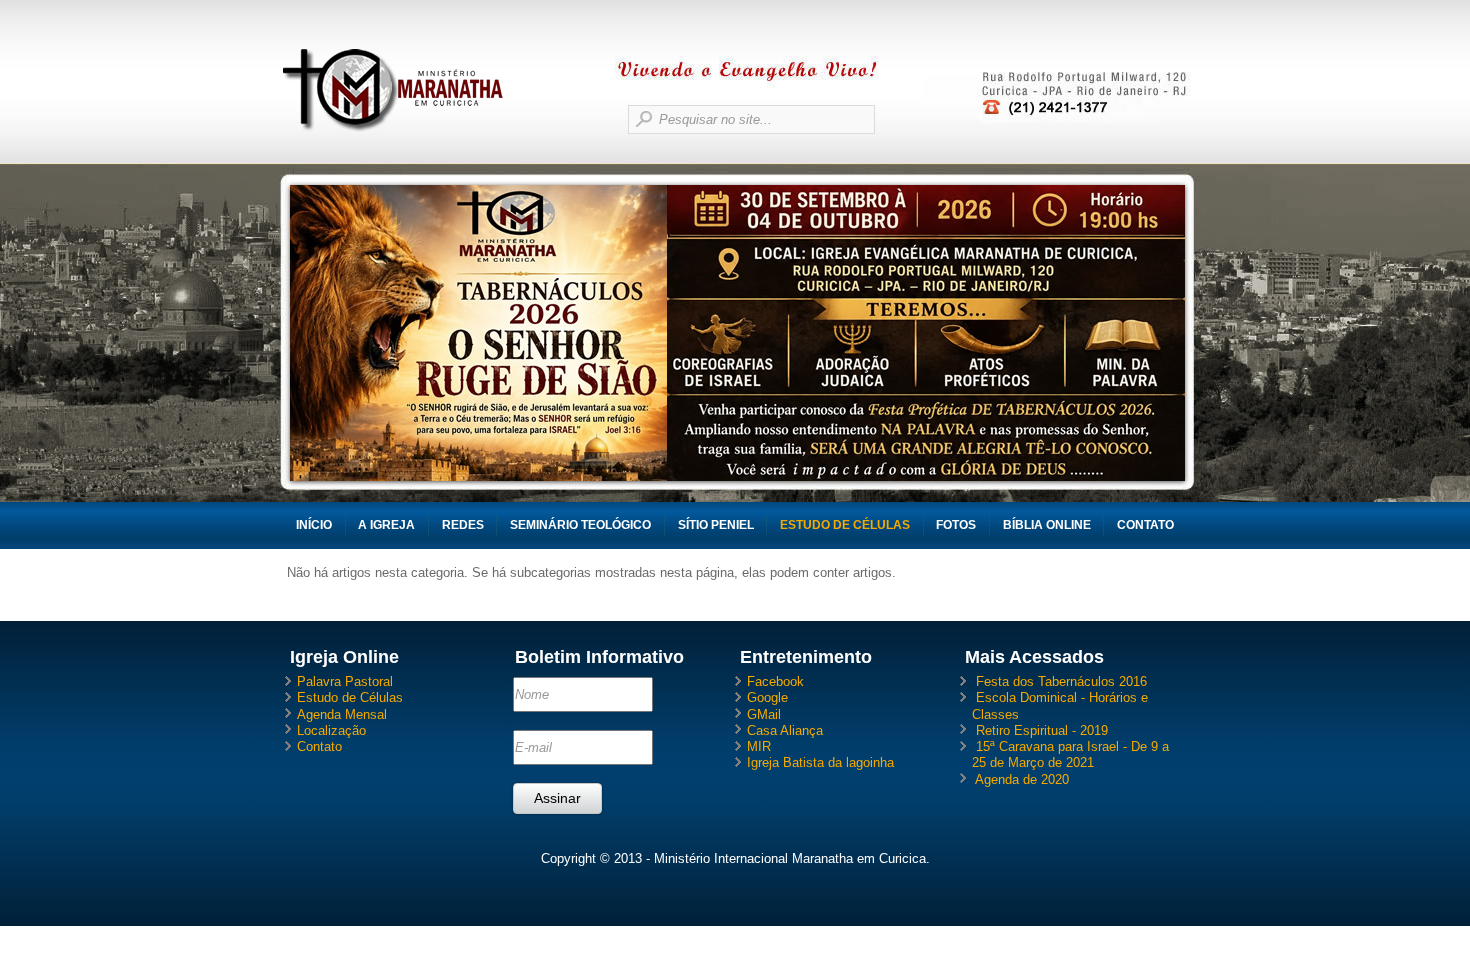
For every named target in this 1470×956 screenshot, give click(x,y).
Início (314, 525)
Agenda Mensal (342, 714)
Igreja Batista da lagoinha (820, 762)
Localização (331, 730)
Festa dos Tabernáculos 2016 (1061, 681)
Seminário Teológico (580, 525)
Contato (1145, 525)
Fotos (956, 525)
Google (767, 697)
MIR (759, 746)
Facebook (775, 681)
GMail (764, 714)
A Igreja (386, 525)
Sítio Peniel (716, 525)
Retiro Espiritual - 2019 (1042, 730)
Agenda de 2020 (1022, 779)
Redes (463, 525)
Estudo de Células (845, 525)
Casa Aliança (785, 730)
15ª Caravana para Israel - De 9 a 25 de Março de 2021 (1070, 754)
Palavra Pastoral (345, 681)
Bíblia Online (1047, 525)
